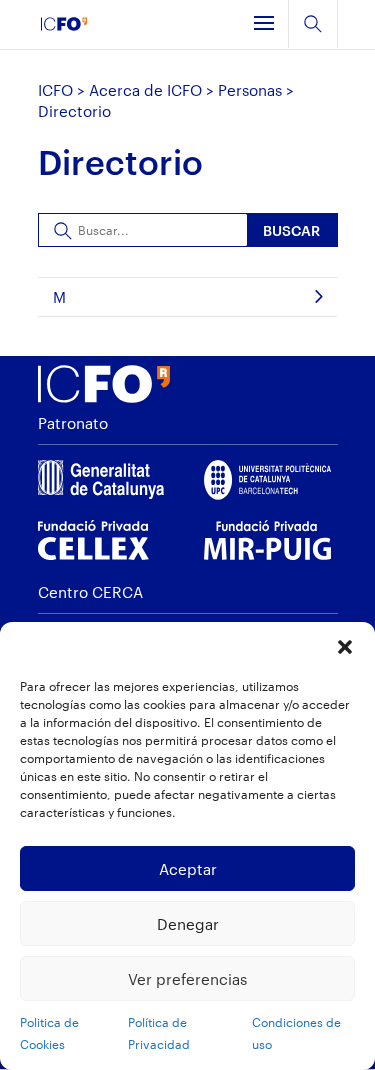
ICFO (55, 90)
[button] (345, 647)
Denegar (188, 924)
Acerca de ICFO (145, 90)
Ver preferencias (187, 979)
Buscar (291, 230)
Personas (250, 90)
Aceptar (188, 869)
